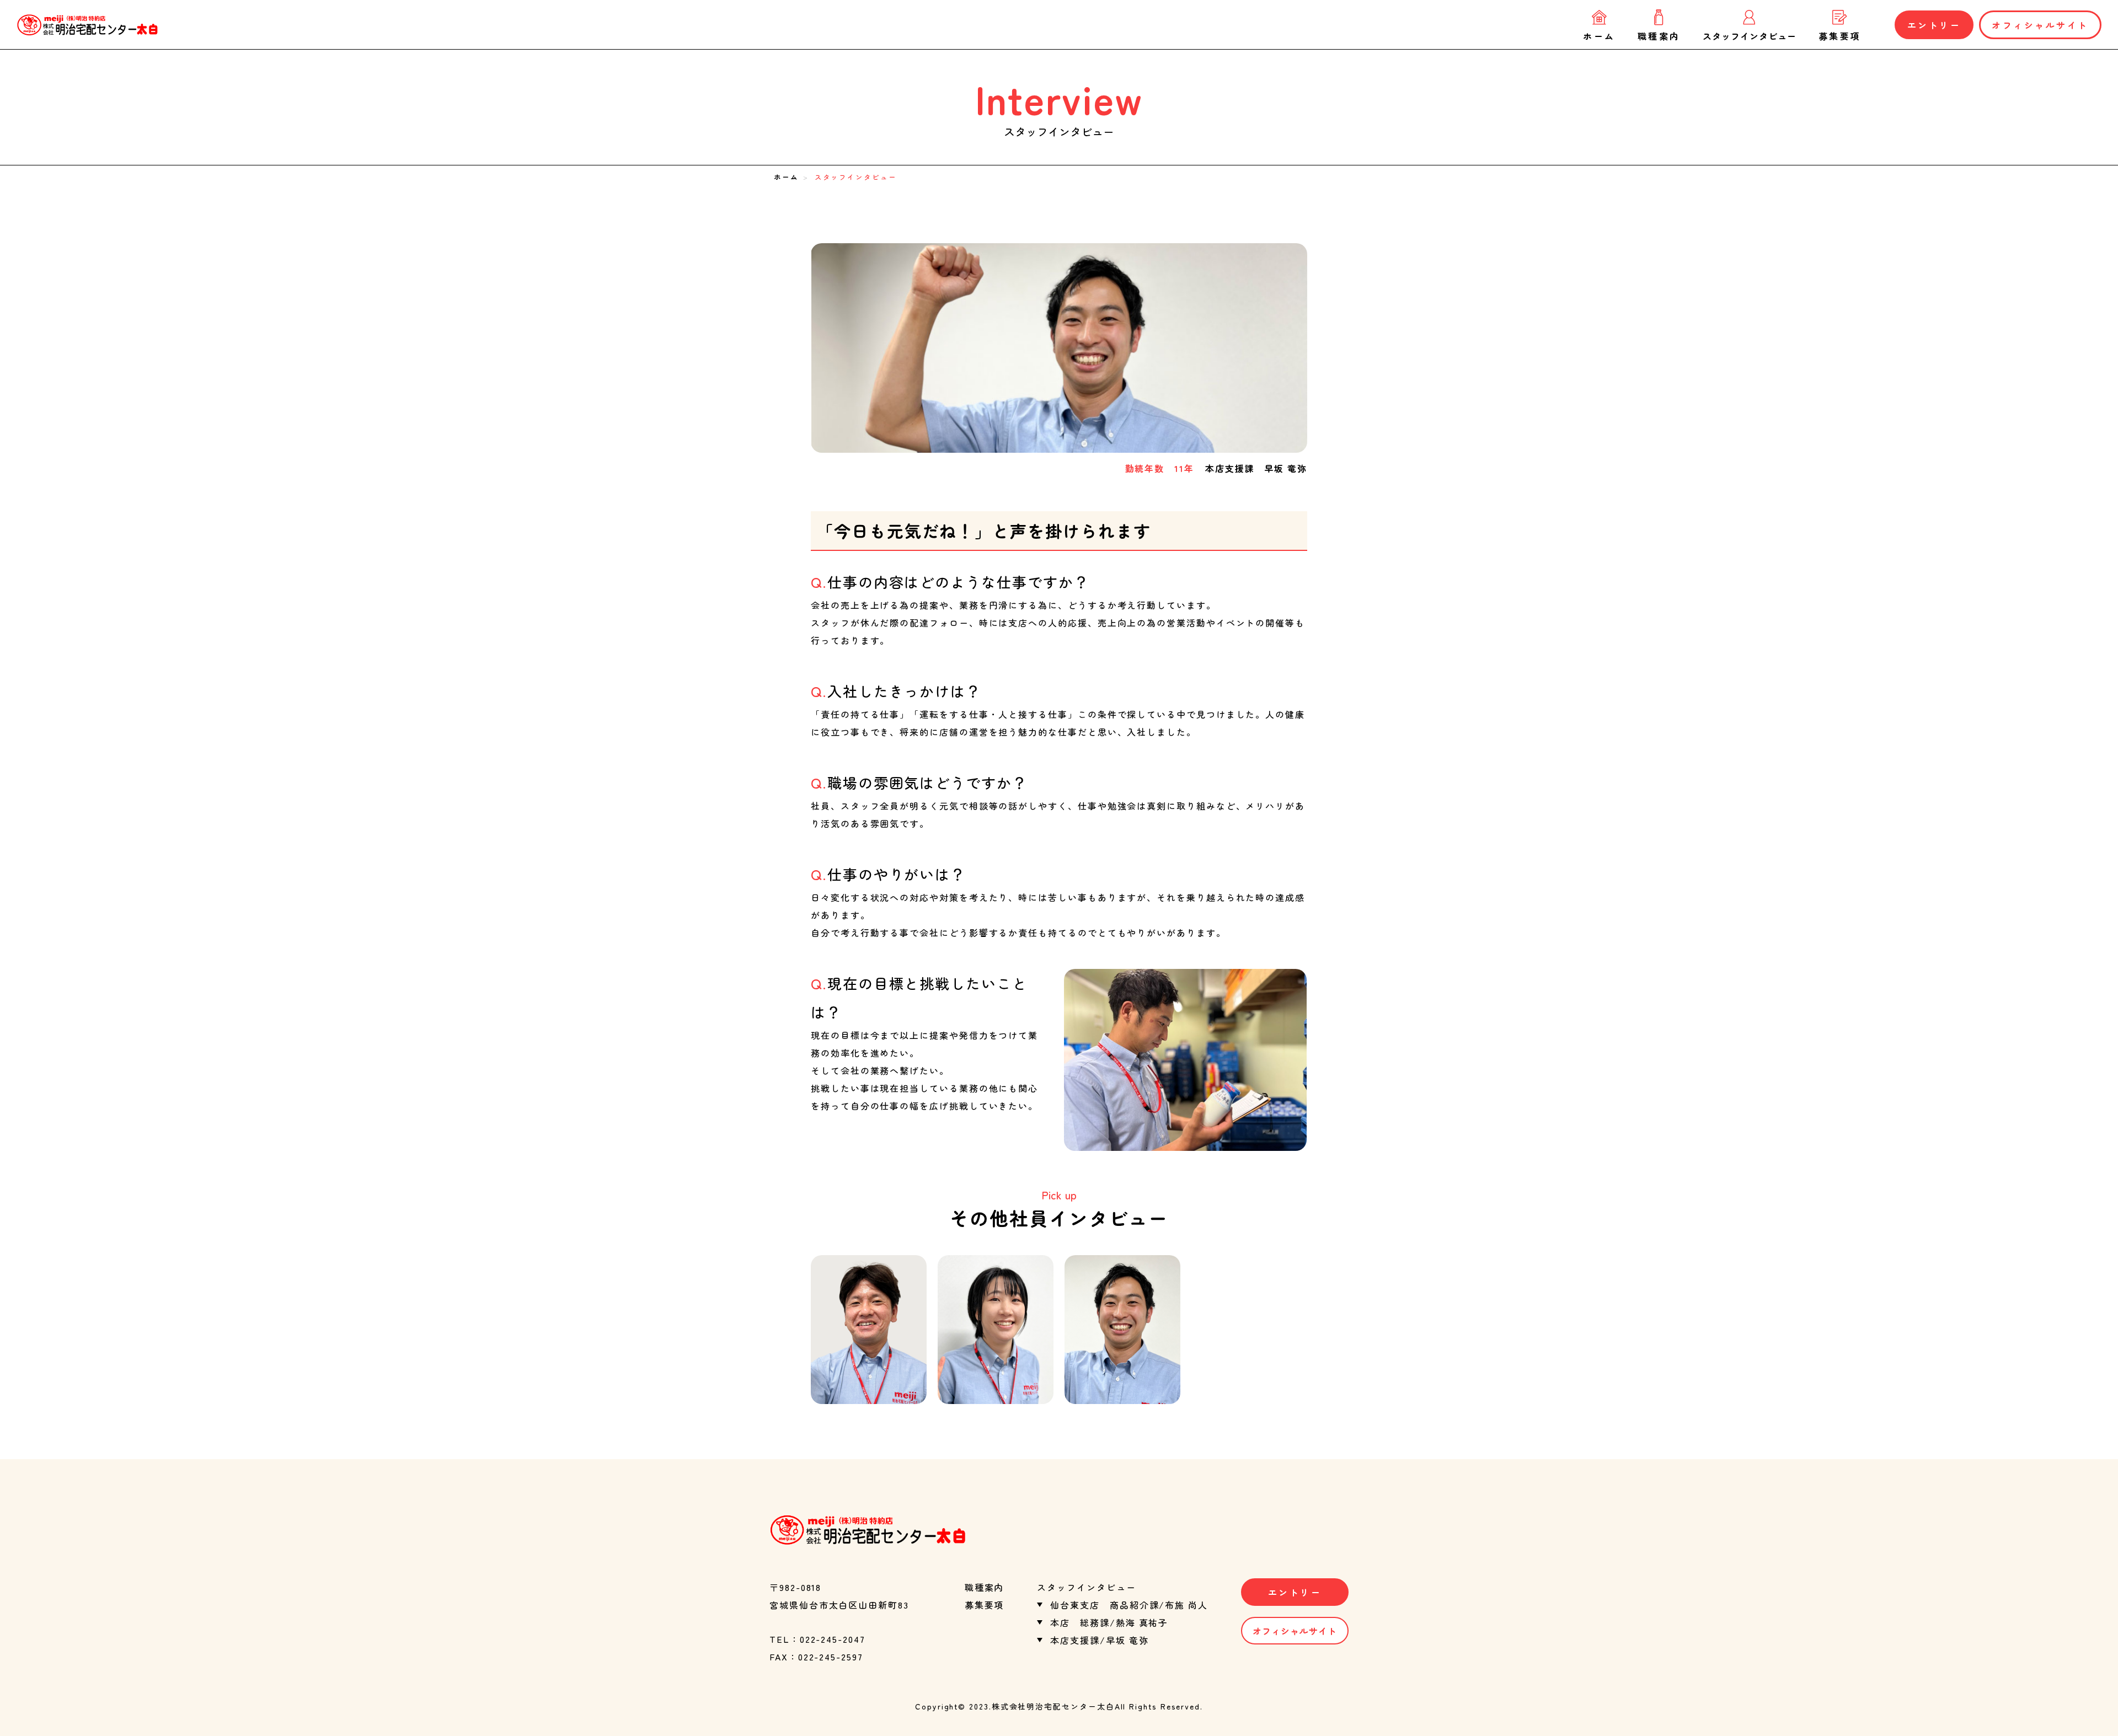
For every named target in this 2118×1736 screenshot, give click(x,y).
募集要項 (1840, 35)
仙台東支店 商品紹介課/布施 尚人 (1129, 1605)
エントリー (1934, 25)
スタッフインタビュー (1750, 35)
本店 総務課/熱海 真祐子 (1109, 1622)
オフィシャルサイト (2040, 25)
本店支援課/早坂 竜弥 (1099, 1640)
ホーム (1599, 35)
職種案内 (1659, 35)
